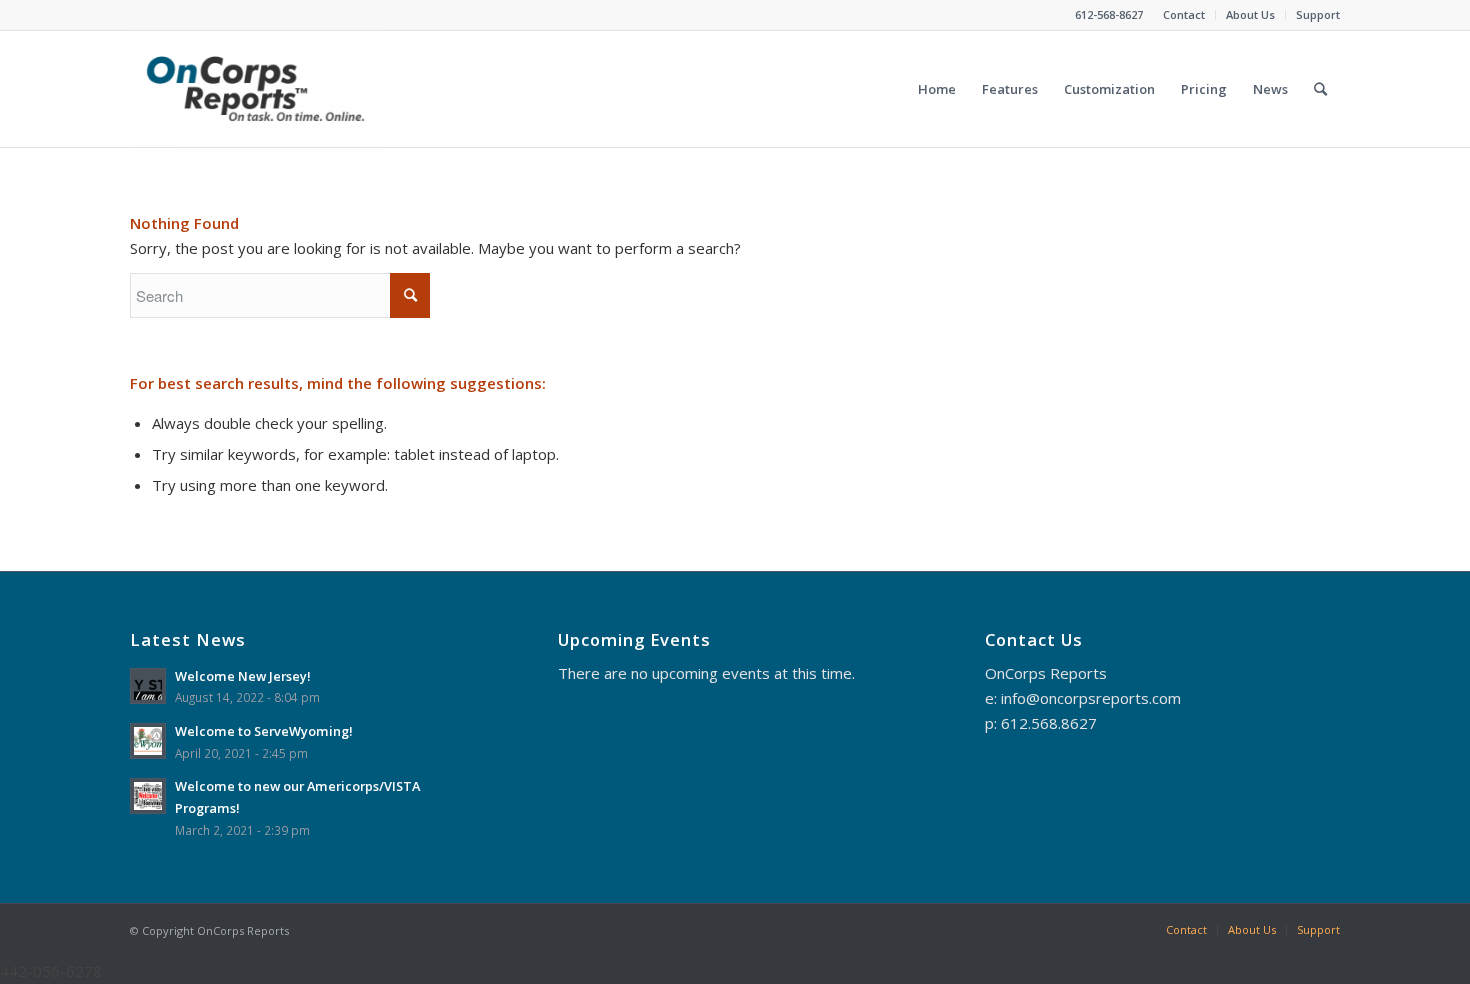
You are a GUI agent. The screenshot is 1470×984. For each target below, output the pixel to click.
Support (1318, 14)
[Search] (1320, 89)
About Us (1250, 14)
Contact (1184, 14)
